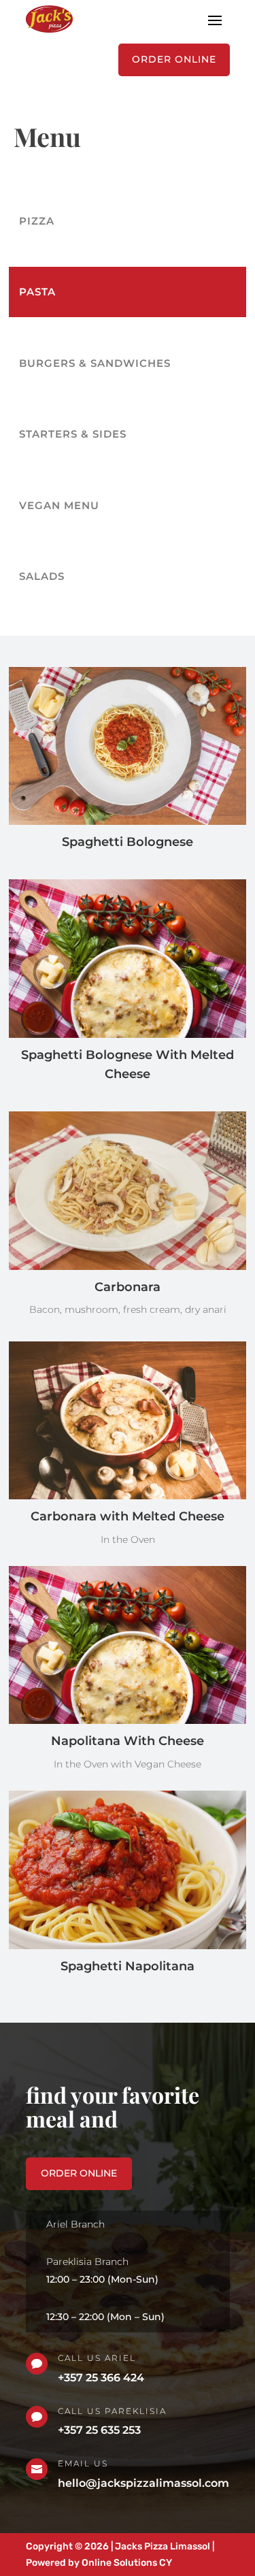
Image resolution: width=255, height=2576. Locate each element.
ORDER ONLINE (174, 59)
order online (79, 2173)
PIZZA (37, 221)
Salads (42, 576)
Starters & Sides (73, 434)
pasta (37, 292)
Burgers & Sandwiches (95, 363)
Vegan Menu (59, 505)
